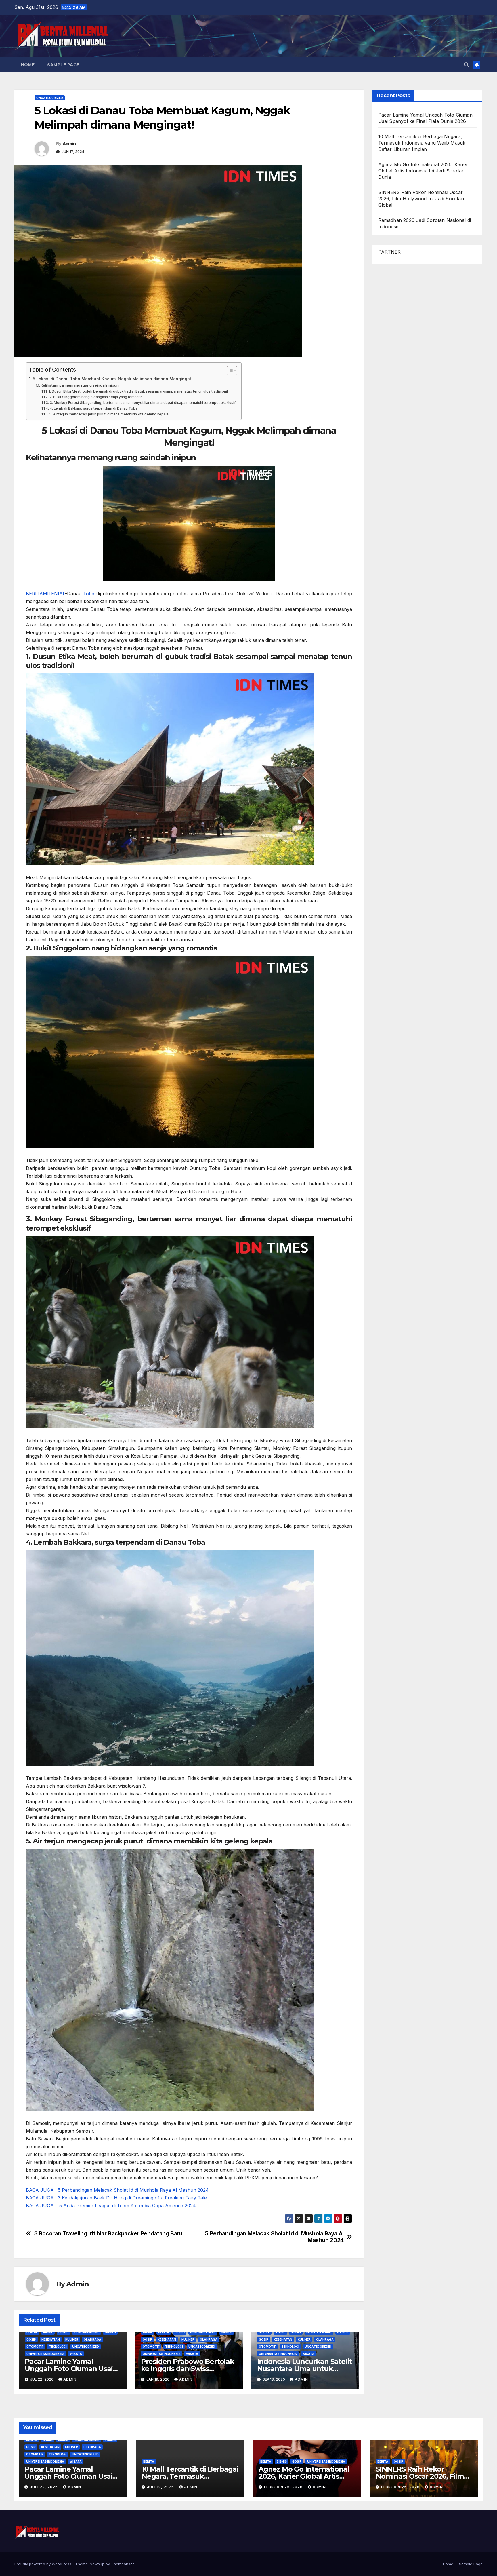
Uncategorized (50, 98)
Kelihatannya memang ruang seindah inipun (80, 385)
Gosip (31, 2339)
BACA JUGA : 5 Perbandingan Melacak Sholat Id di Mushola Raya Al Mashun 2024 (117, 2190)
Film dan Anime (87, 2332)
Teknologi (58, 2347)
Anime (48, 2332)
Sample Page (63, 65)
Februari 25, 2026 (284, 2487)
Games (110, 2332)
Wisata (76, 2354)
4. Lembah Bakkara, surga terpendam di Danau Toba (93, 408)
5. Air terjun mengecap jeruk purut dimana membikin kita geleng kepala (109, 414)
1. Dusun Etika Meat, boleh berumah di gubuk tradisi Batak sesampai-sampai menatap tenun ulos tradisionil (138, 391)
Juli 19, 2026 (161, 2487)
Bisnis (63, 2332)
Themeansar (122, 2564)
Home (28, 65)
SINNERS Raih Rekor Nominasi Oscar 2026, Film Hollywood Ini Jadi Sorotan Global (421, 199)
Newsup (97, 2564)
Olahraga (92, 2339)
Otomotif (35, 2347)
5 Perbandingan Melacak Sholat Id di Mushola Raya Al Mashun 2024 (274, 2237)
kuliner (72, 2339)
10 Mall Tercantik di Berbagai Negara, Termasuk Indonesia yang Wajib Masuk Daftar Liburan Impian (422, 143)
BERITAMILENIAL (45, 594)
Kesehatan (51, 2339)
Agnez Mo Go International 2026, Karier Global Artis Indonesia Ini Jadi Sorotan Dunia (423, 171)
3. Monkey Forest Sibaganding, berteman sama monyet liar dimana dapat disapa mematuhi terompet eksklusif (143, 403)
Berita (32, 2332)
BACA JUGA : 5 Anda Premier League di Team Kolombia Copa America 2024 (111, 2206)
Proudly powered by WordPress (43, 2564)
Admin (69, 144)
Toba (89, 594)
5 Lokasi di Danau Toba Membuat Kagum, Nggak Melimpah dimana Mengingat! (113, 379)
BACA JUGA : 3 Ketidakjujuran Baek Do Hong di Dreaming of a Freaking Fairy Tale (116, 2198)
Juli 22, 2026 (44, 2487)
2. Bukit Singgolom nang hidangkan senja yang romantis (96, 397)
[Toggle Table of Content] (229, 370)
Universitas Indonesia (45, 2354)
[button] (467, 65)
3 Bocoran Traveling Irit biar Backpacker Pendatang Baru (108, 2234)
